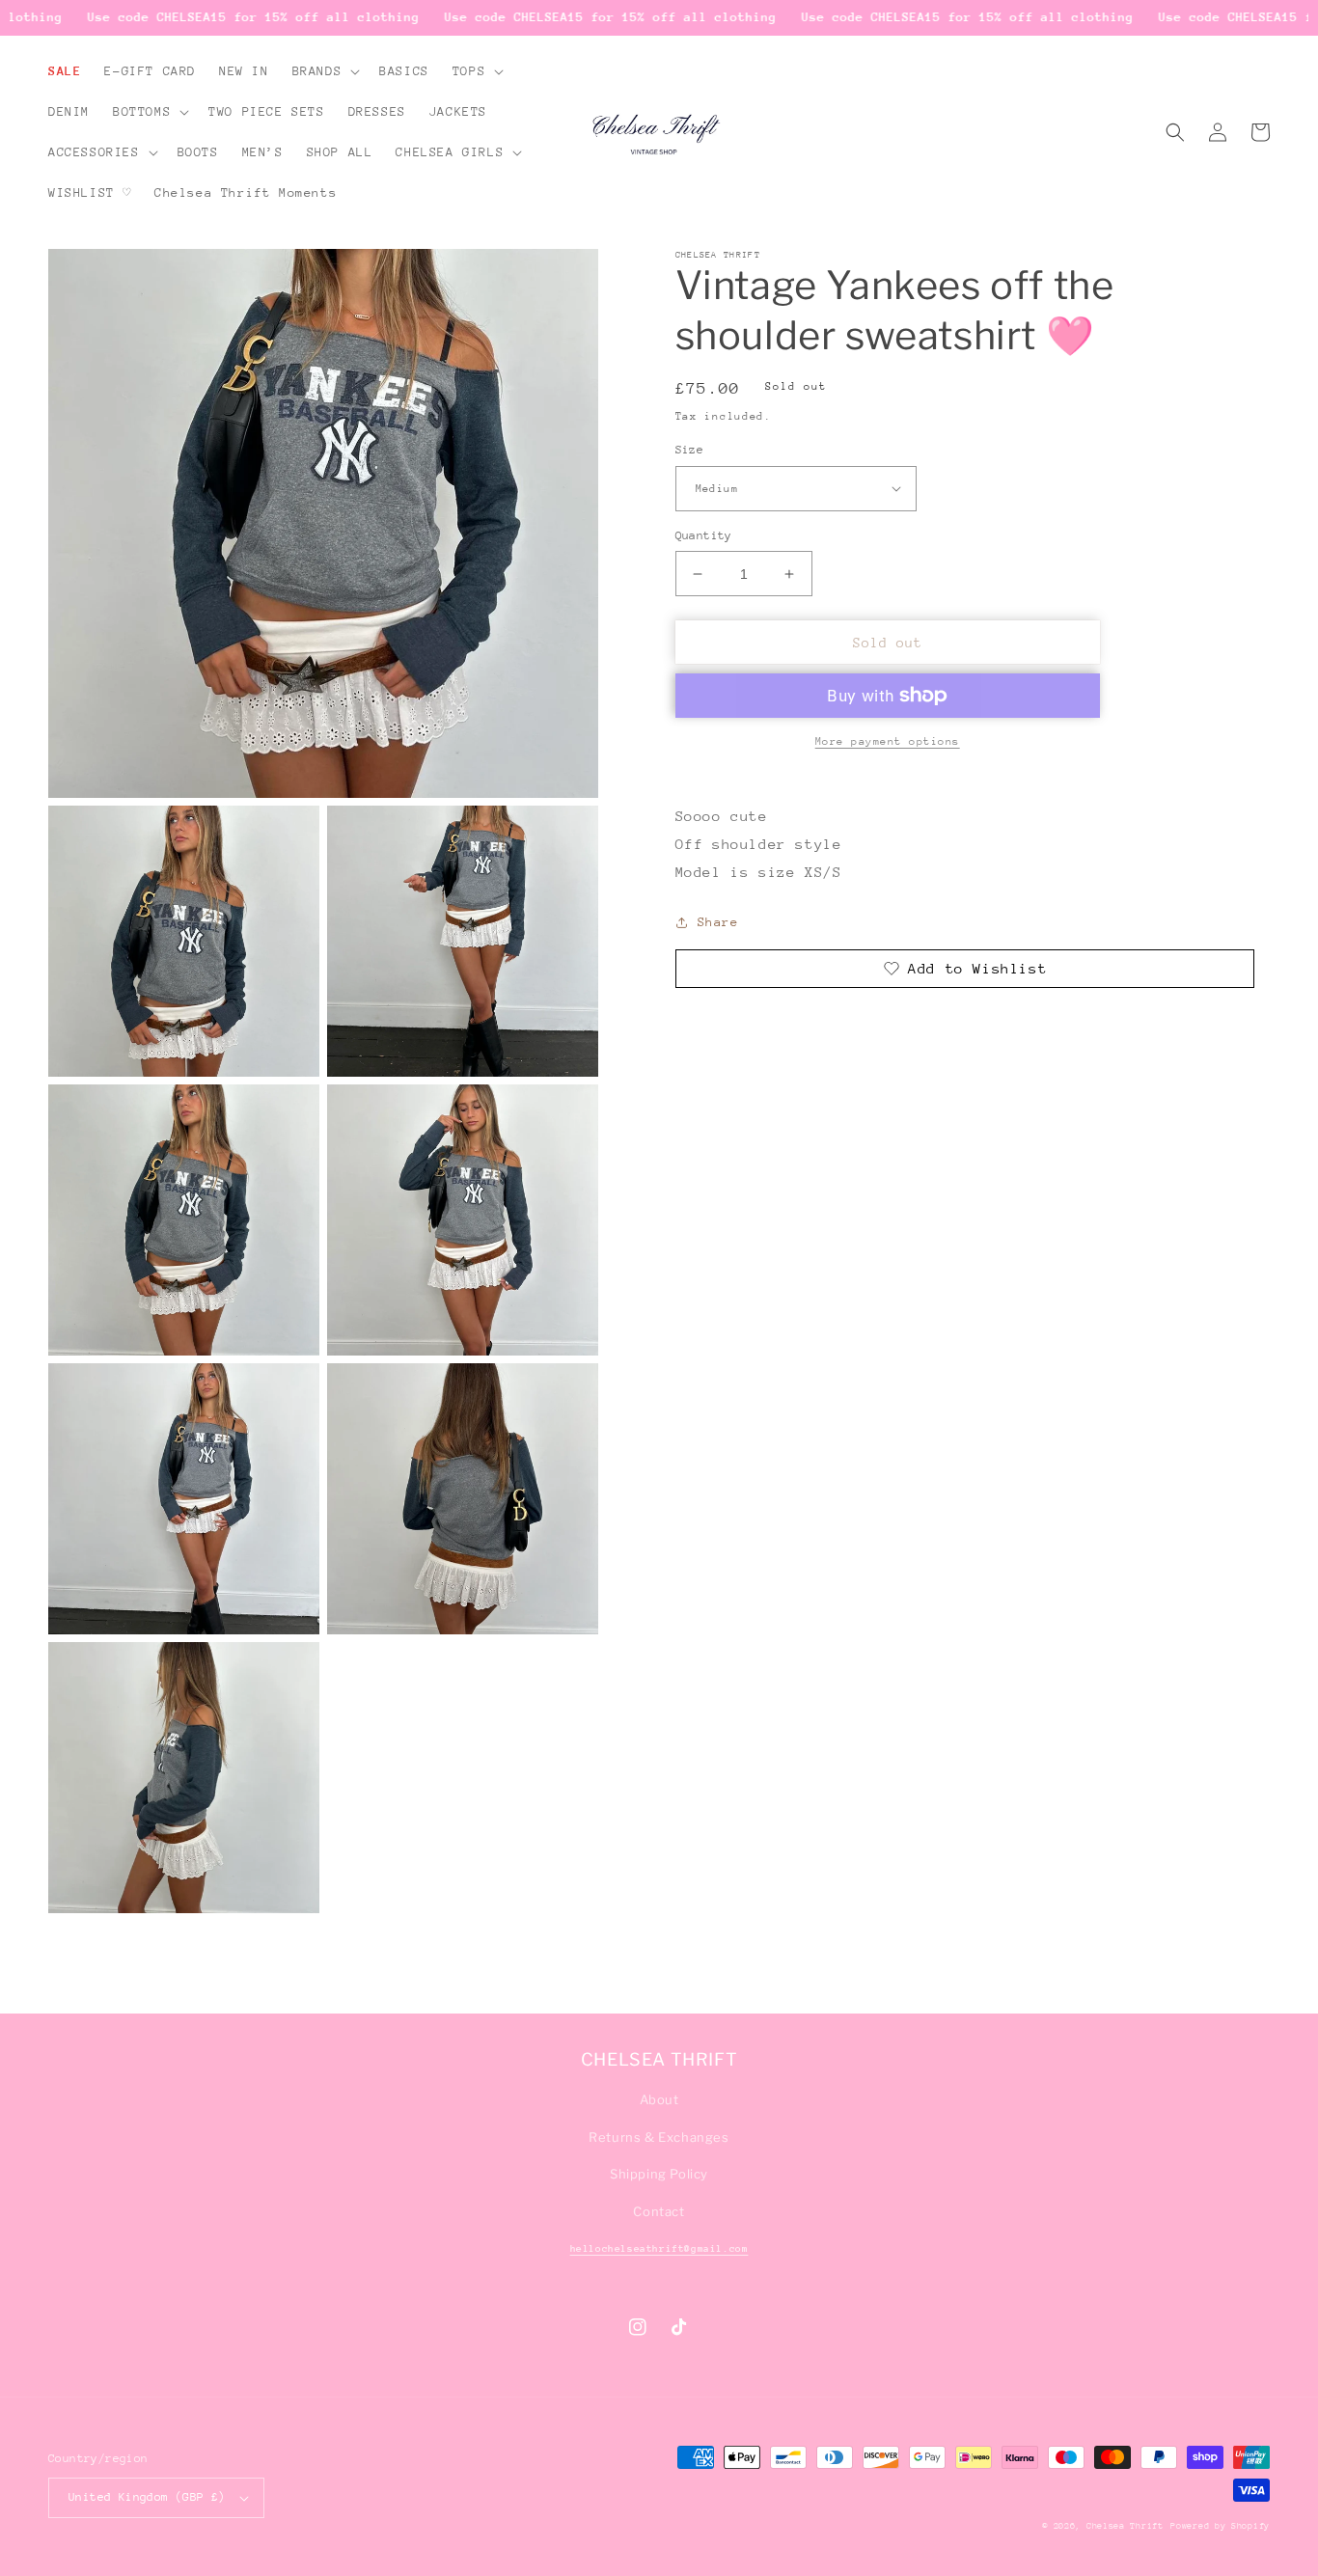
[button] (325, 71)
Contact (659, 2211)
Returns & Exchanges (659, 2137)
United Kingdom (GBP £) (147, 2497)
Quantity (704, 535)
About (659, 2099)
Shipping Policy (659, 2174)
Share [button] (718, 922)
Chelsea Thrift (1125, 2525)
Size (690, 450)
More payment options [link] (888, 741)
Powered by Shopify (1220, 2525)
